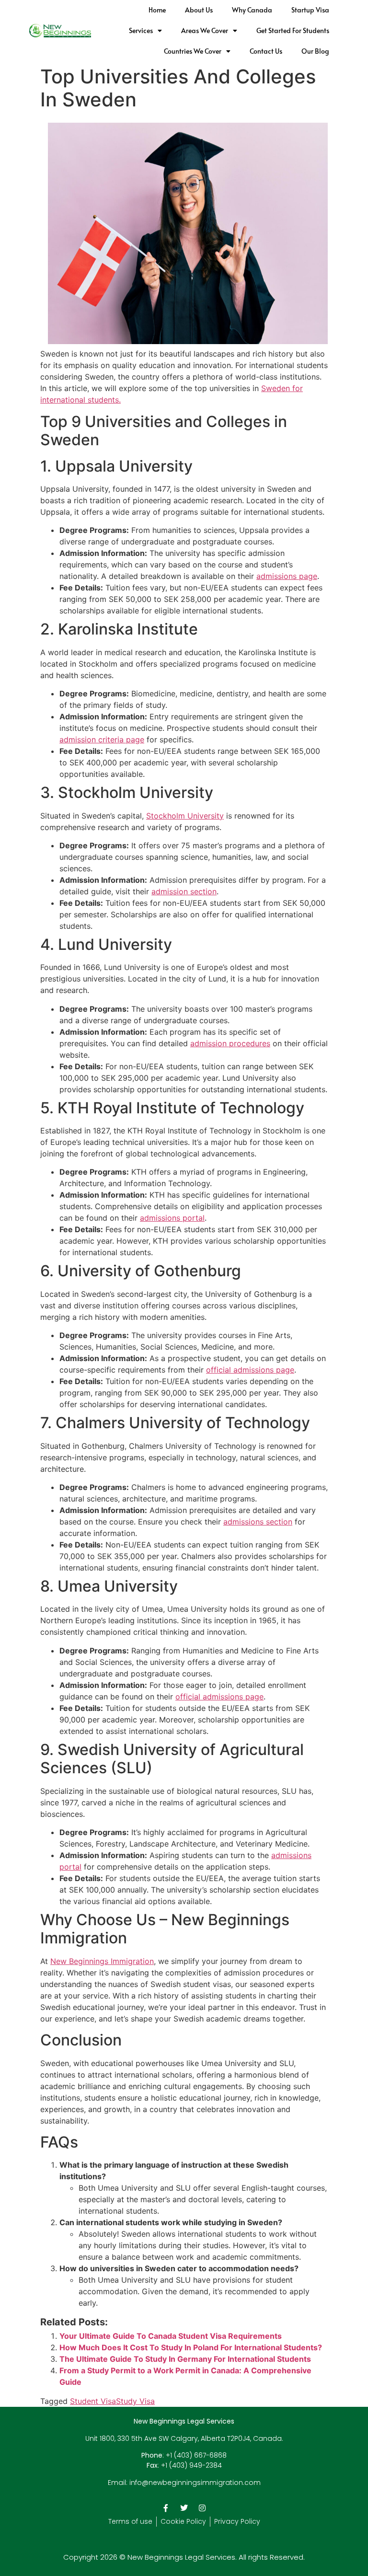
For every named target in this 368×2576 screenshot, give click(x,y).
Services (141, 30)
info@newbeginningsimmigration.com (195, 2483)
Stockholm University (185, 816)
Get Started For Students (293, 30)
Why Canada (252, 10)
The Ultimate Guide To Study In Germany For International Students (185, 2359)
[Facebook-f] (166, 2508)
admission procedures (230, 1043)
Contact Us (266, 51)
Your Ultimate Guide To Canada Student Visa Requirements (171, 2336)
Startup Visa (310, 10)
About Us (199, 10)
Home (157, 10)
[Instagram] (202, 2508)
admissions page (287, 576)
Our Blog (315, 51)
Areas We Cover (205, 30)
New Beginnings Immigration (102, 1961)
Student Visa (93, 2401)
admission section (184, 891)
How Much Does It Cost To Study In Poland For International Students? (191, 2347)
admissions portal (172, 1218)
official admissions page (250, 1370)
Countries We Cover (193, 51)
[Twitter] (184, 2508)
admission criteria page (102, 739)
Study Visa (135, 2401)
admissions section (258, 1522)
